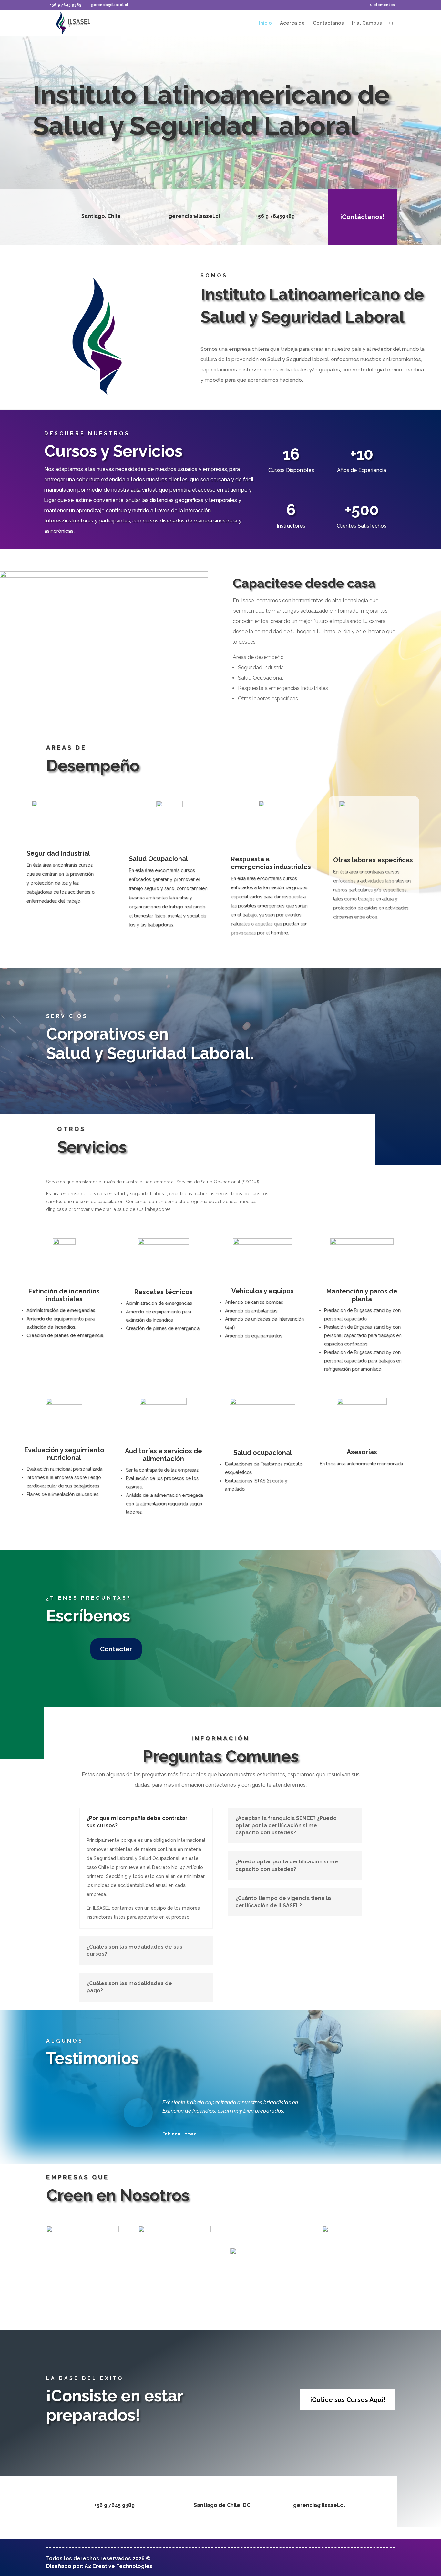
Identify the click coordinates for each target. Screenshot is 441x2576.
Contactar (116, 1649)
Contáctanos (328, 23)
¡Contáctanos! (362, 217)
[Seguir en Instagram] (318, 2563)
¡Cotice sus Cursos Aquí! (348, 2400)
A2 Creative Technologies (118, 2566)
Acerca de (292, 23)
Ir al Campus (367, 23)
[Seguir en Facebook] (300, 2563)
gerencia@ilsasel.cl (319, 2505)
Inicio (265, 23)
